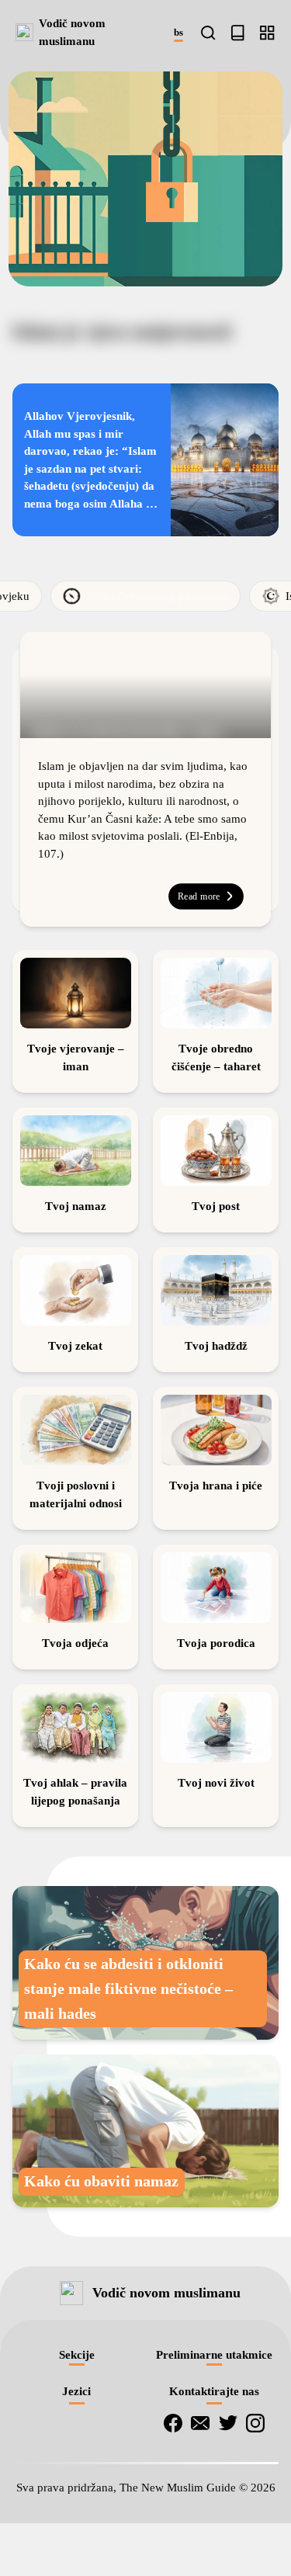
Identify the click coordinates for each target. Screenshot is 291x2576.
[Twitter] (228, 2550)
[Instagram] (255, 2550)
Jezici (76, 2519)
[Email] (200, 2550)
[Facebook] (173, 2550)
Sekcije (77, 2482)
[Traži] (208, 33)
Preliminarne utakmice (214, 2482)
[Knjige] (237, 33)
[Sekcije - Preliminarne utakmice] (267, 33)
